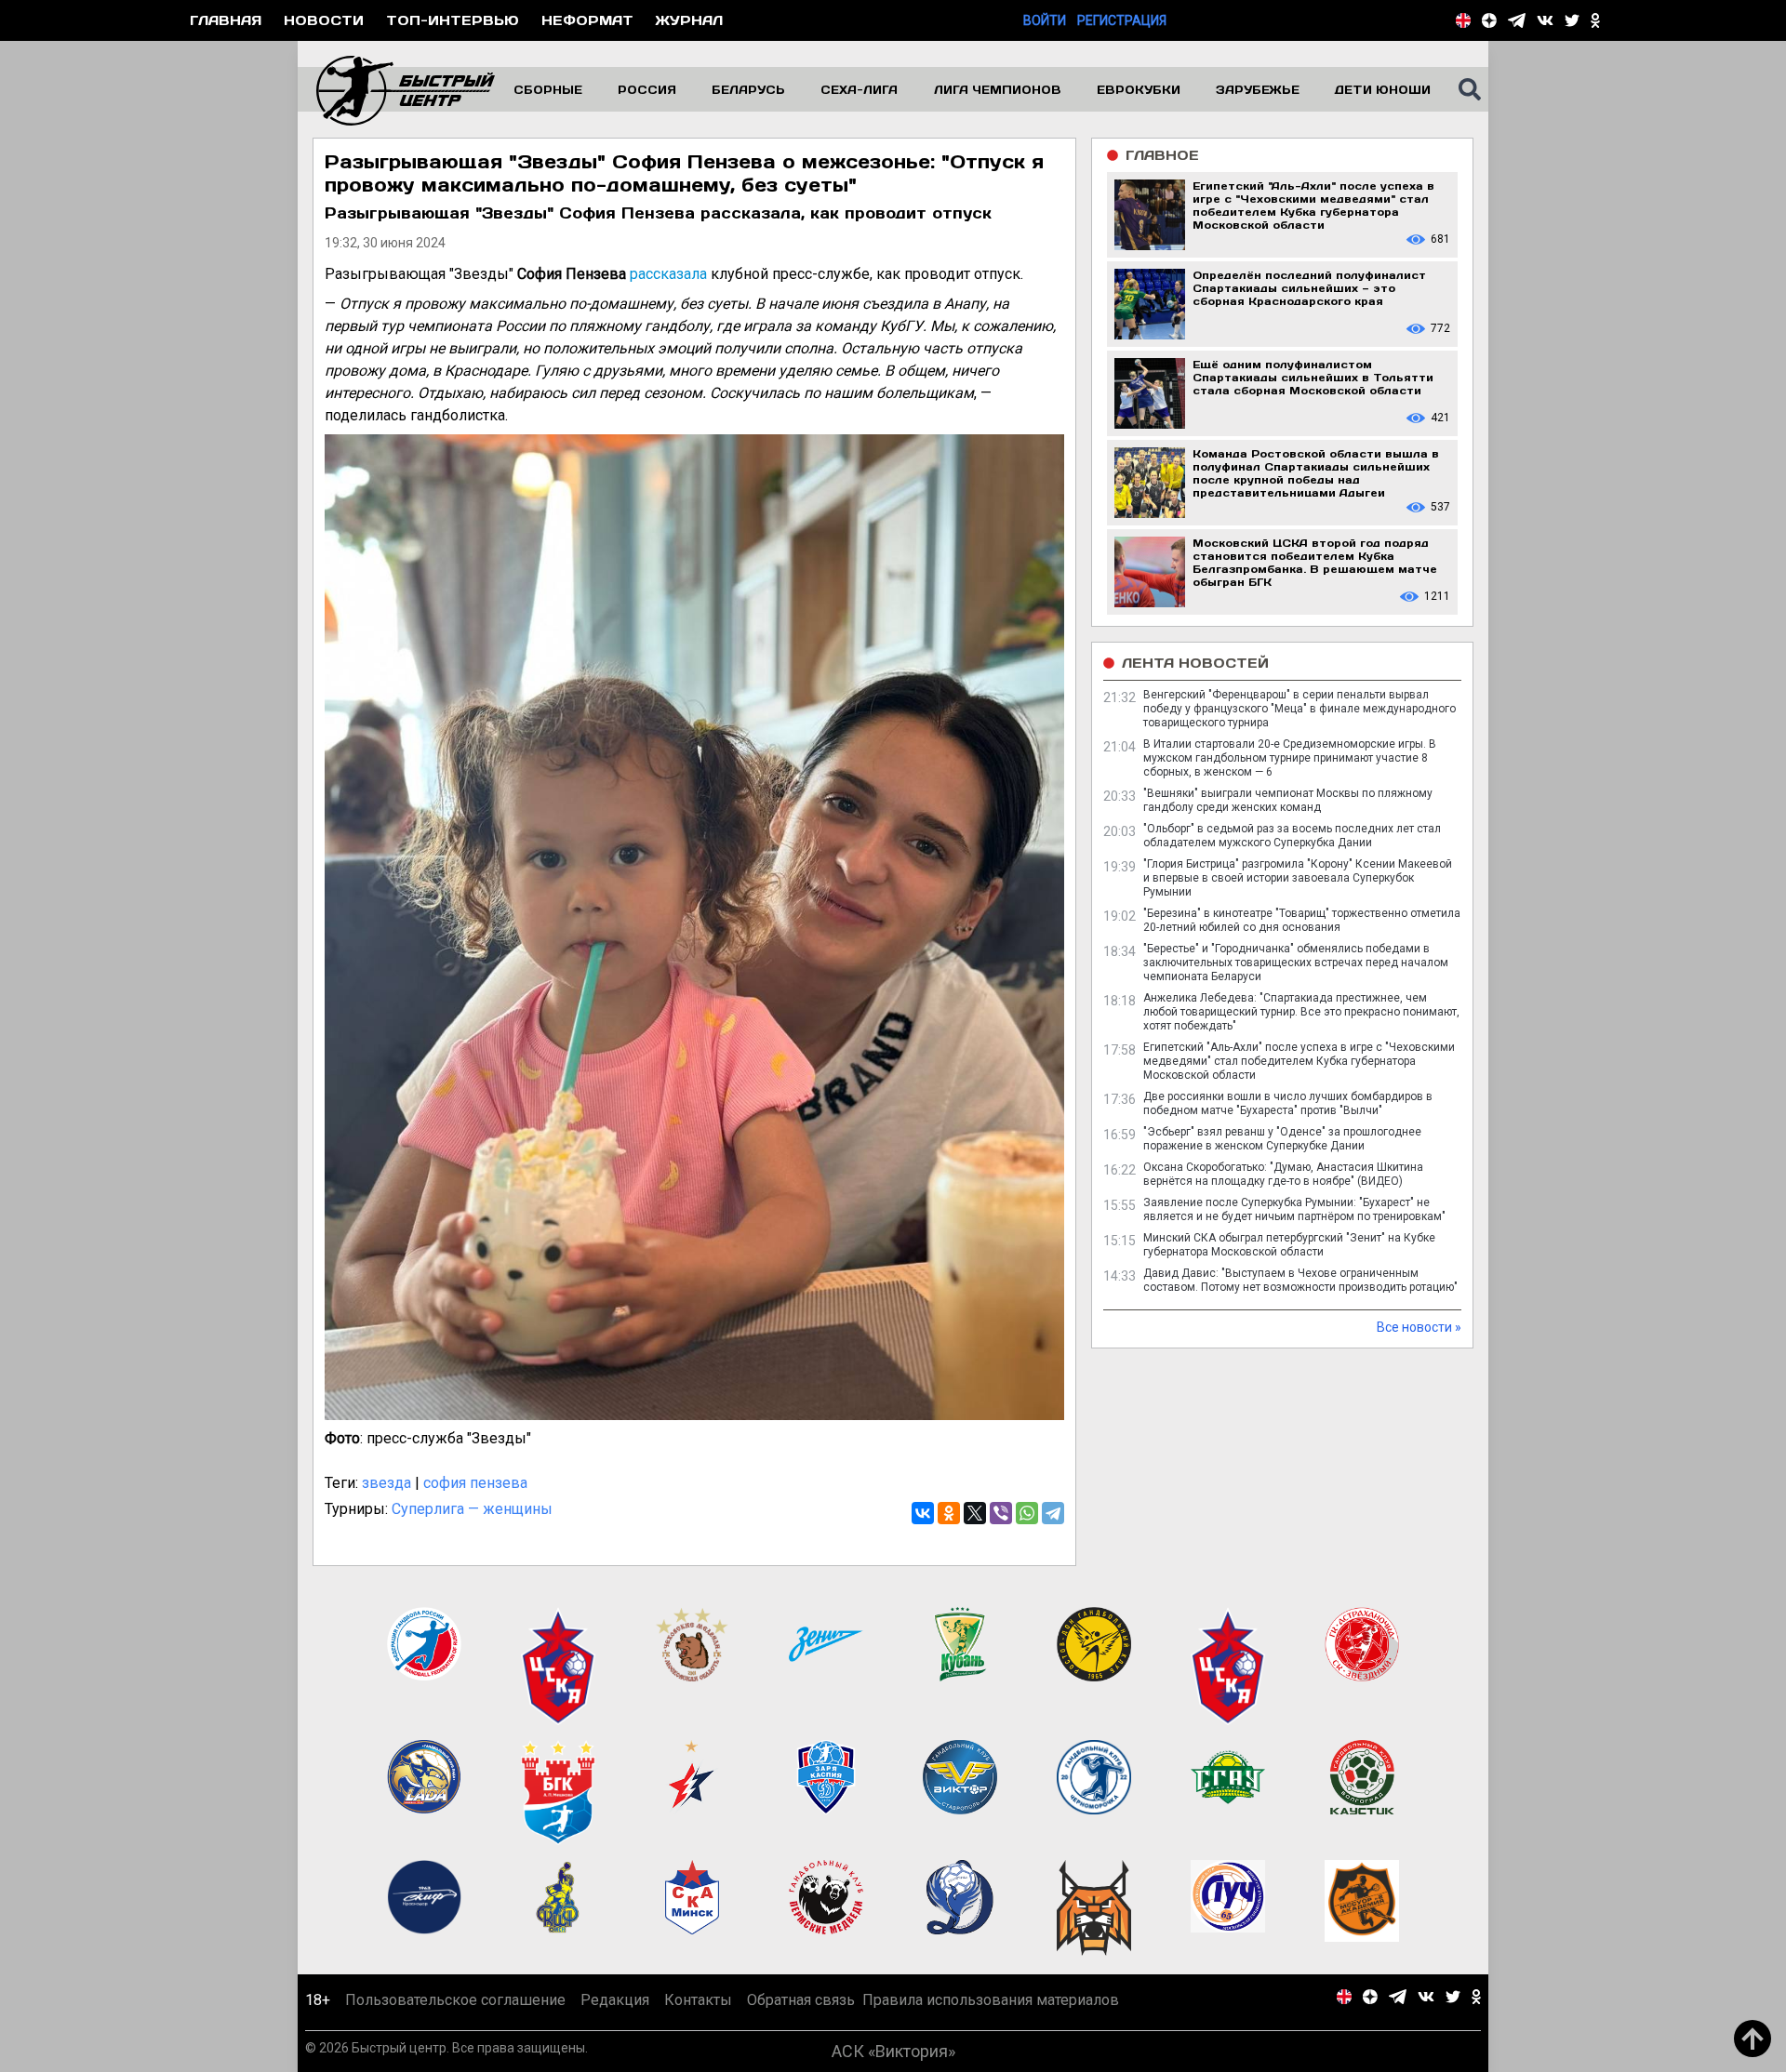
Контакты (698, 2000)
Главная (226, 20)
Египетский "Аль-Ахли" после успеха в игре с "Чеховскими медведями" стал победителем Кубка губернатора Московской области (1299, 1061)
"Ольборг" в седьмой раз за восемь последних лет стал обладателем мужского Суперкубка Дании (1292, 836)
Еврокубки (1139, 89)
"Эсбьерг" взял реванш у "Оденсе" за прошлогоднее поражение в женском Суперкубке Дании (1282, 1139)
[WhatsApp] (1027, 1513)
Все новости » (1419, 1327)
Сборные (548, 89)
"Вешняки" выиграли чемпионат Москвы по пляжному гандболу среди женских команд (1288, 800)
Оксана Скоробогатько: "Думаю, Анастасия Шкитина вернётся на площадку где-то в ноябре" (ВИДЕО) (1283, 1174)
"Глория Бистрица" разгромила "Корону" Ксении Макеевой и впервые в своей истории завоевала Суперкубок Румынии (1298, 878)
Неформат (587, 20)
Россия (647, 89)
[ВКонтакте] (923, 1513)
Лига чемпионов (998, 89)
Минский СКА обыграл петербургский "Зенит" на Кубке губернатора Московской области (1289, 1245)
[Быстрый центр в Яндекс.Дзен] (1489, 20)
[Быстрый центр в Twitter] (1572, 20)
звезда (387, 1483)
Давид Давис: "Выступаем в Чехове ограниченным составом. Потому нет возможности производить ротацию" (1300, 1280)
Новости (324, 20)
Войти (1045, 20)
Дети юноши (1383, 89)
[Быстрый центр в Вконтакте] (1545, 20)
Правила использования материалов (991, 2000)
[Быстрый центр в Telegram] (1517, 20)
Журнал (689, 20)
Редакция (615, 2000)
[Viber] (1001, 1513)
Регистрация (1122, 20)
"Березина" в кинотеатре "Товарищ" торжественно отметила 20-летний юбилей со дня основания (1302, 920)
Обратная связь (801, 2000)
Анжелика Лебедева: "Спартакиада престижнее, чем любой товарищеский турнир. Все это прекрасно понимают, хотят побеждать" (1301, 1012)
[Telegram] (1053, 1513)
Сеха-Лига (859, 89)
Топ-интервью (453, 20)
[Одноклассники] (949, 1513)
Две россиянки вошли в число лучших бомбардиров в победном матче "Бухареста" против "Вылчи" (1288, 1103)
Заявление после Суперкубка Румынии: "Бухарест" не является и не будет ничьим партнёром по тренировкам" (1294, 1209)
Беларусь (748, 89)
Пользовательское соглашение (455, 2000)
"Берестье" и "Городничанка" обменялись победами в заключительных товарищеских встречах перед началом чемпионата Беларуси (1296, 963)
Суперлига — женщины (472, 1509)
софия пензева (475, 1483)
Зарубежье (1258, 89)
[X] (975, 1513)
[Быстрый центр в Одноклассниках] (1595, 20)
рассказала (668, 274)
